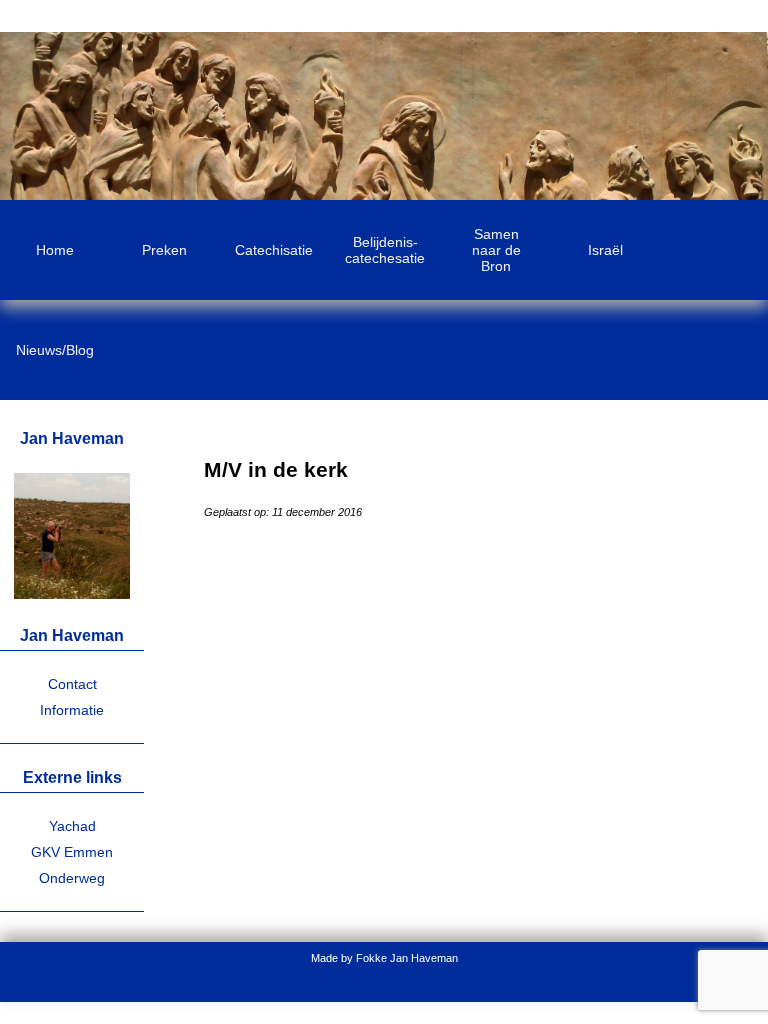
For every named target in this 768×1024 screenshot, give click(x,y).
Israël (605, 250)
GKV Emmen (72, 852)
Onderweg (72, 878)
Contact (72, 684)
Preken (164, 250)
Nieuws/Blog (55, 350)
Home (55, 250)
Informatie (72, 710)
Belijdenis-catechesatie (385, 250)
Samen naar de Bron (496, 250)
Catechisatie (274, 250)
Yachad (72, 826)
